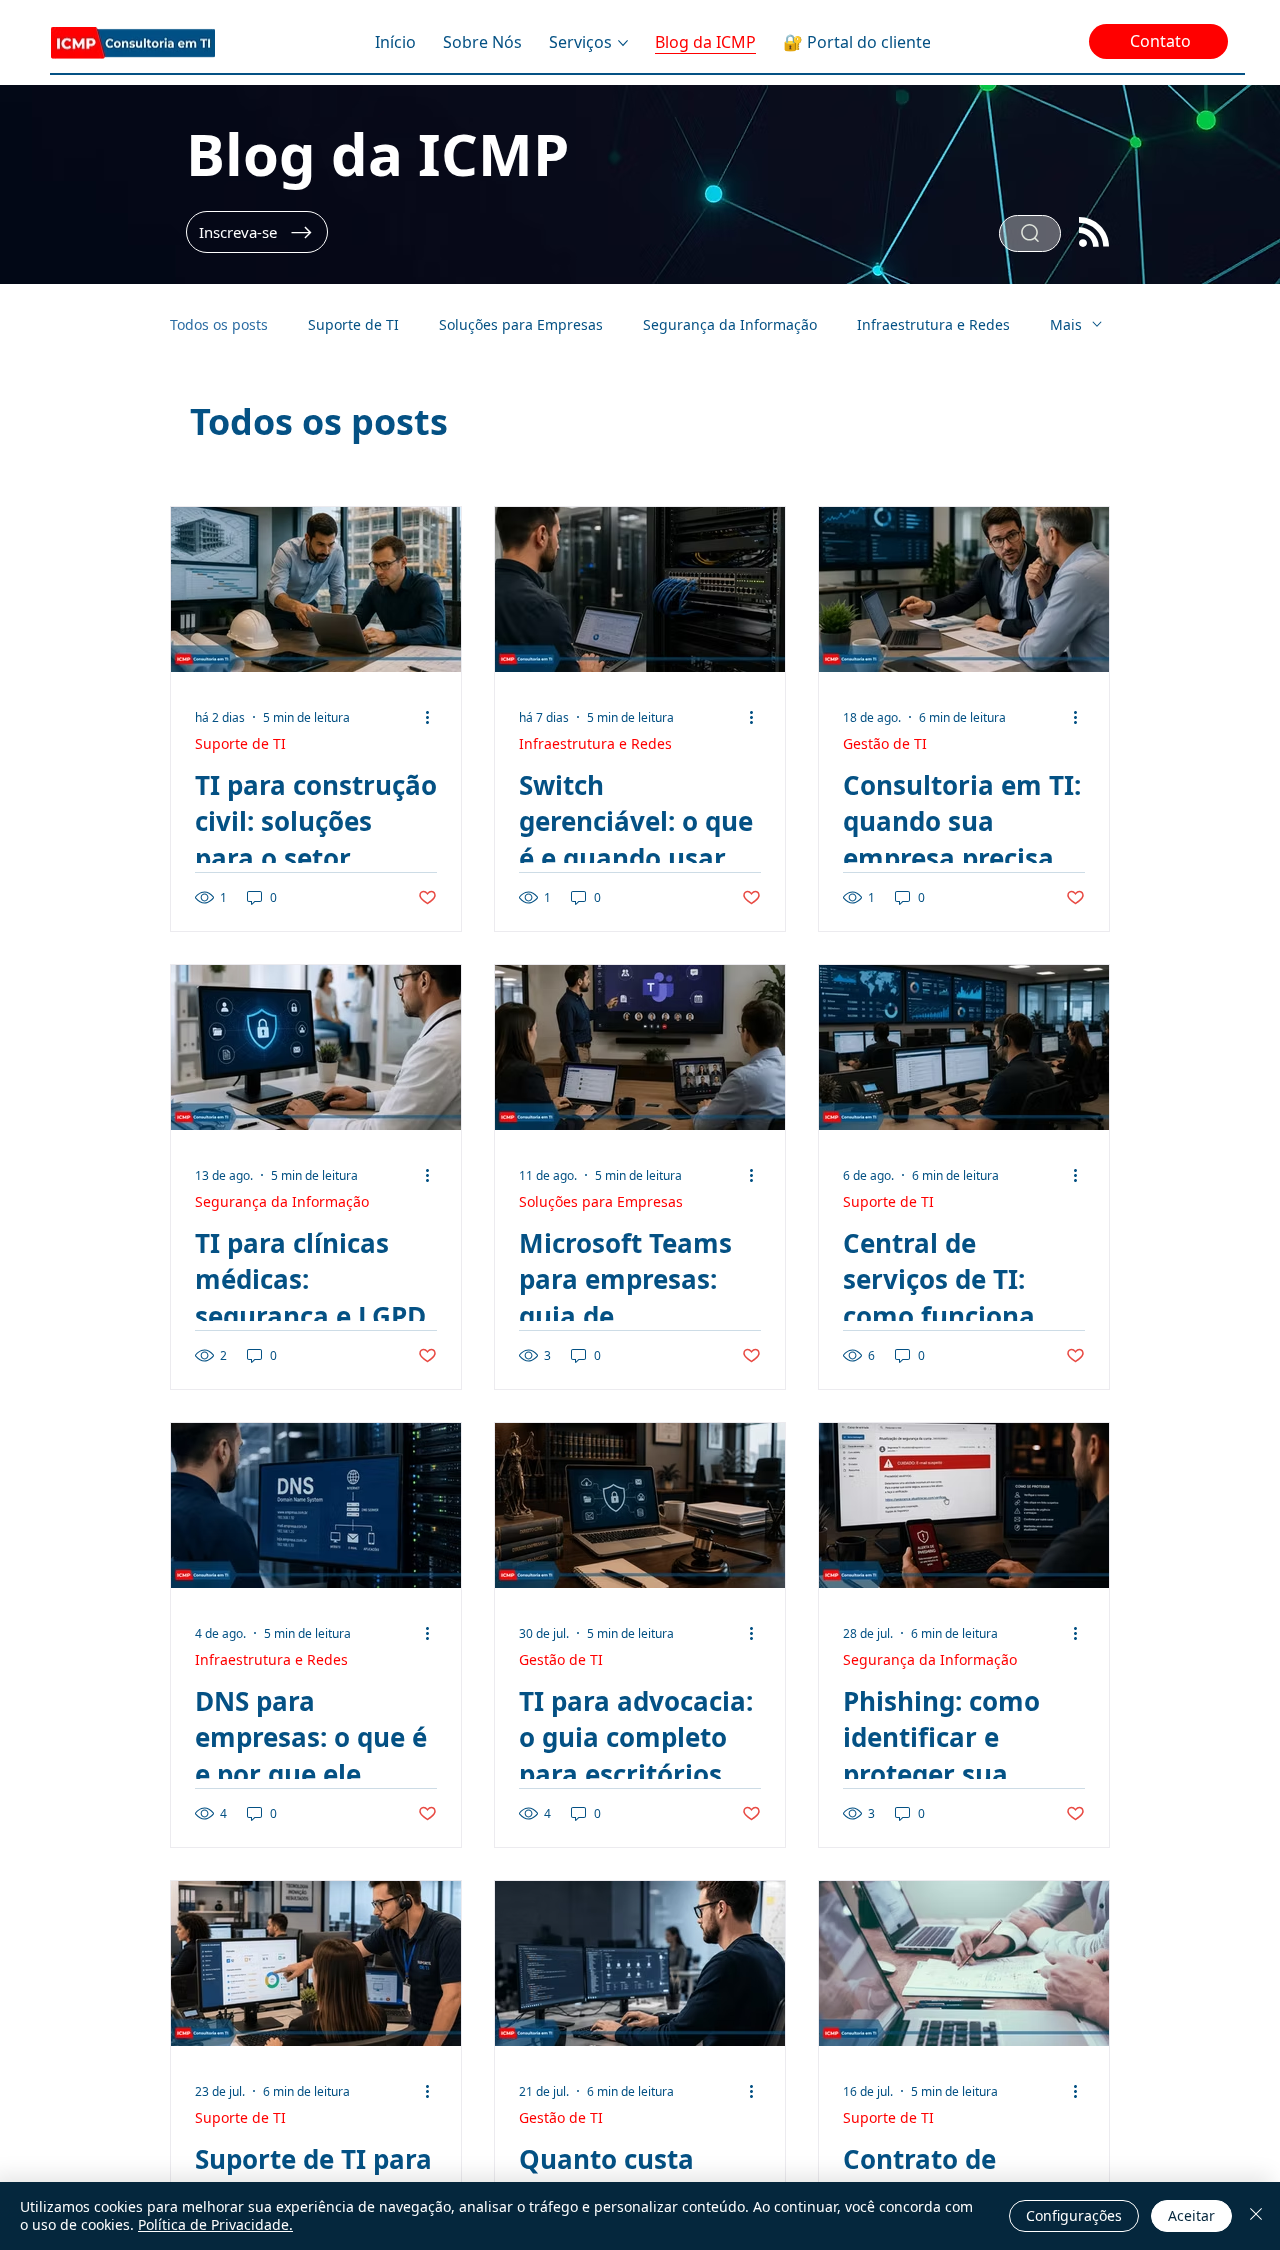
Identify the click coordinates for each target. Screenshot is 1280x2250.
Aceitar (1191, 2215)
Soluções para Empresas (521, 324)
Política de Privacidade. (215, 2224)
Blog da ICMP (377, 153)
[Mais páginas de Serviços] (623, 43)
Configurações (1074, 2215)
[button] (257, 232)
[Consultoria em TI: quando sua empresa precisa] (964, 589)
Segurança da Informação (730, 324)
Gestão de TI (885, 743)
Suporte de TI (353, 324)
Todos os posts (219, 324)
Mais (1066, 324)
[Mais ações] (434, 717)
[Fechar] (1256, 2216)
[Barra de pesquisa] (1030, 233)
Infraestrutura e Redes (933, 324)
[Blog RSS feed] (1094, 233)
